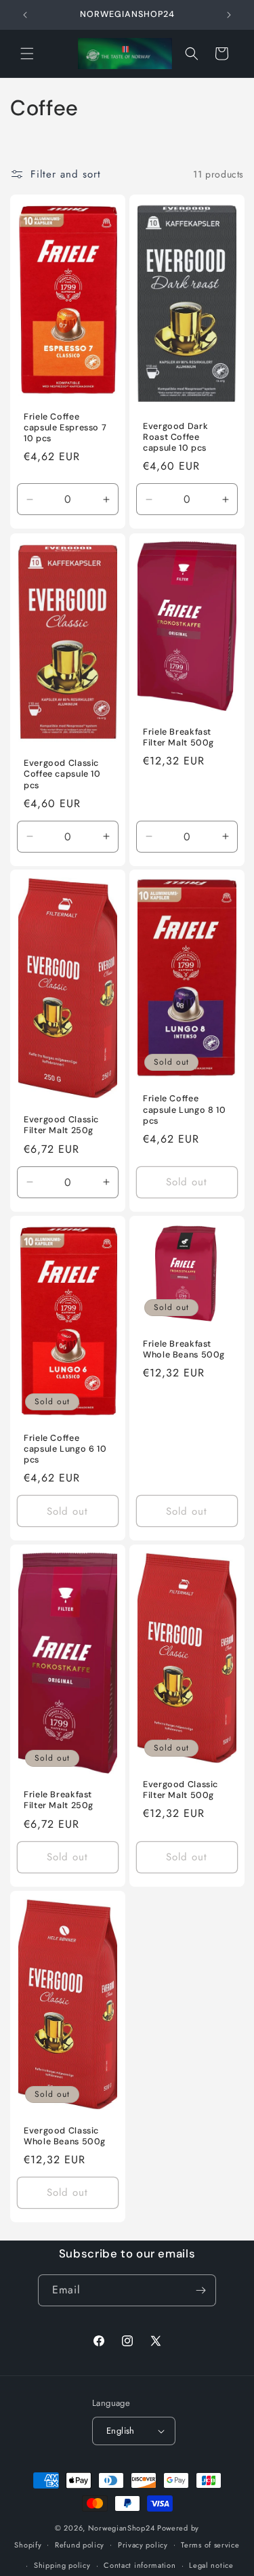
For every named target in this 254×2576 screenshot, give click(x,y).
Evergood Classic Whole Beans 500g (65, 2135)
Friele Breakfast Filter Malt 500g (178, 737)
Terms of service (210, 2545)
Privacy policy (143, 2545)
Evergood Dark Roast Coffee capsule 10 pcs (175, 437)
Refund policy (80, 2545)
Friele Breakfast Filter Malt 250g (59, 1800)
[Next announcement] (229, 15)
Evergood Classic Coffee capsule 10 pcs (62, 774)
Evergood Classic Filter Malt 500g (181, 1790)
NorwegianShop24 (123, 2528)
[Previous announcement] (25, 15)
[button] (27, 54)
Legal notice (211, 2565)
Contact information (140, 2565)
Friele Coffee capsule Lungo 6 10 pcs (65, 1449)
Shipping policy (62, 2565)
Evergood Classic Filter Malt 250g (61, 1126)
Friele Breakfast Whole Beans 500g (184, 1349)
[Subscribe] (200, 2290)
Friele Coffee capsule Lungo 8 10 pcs (184, 1110)
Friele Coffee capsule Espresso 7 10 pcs (65, 428)
